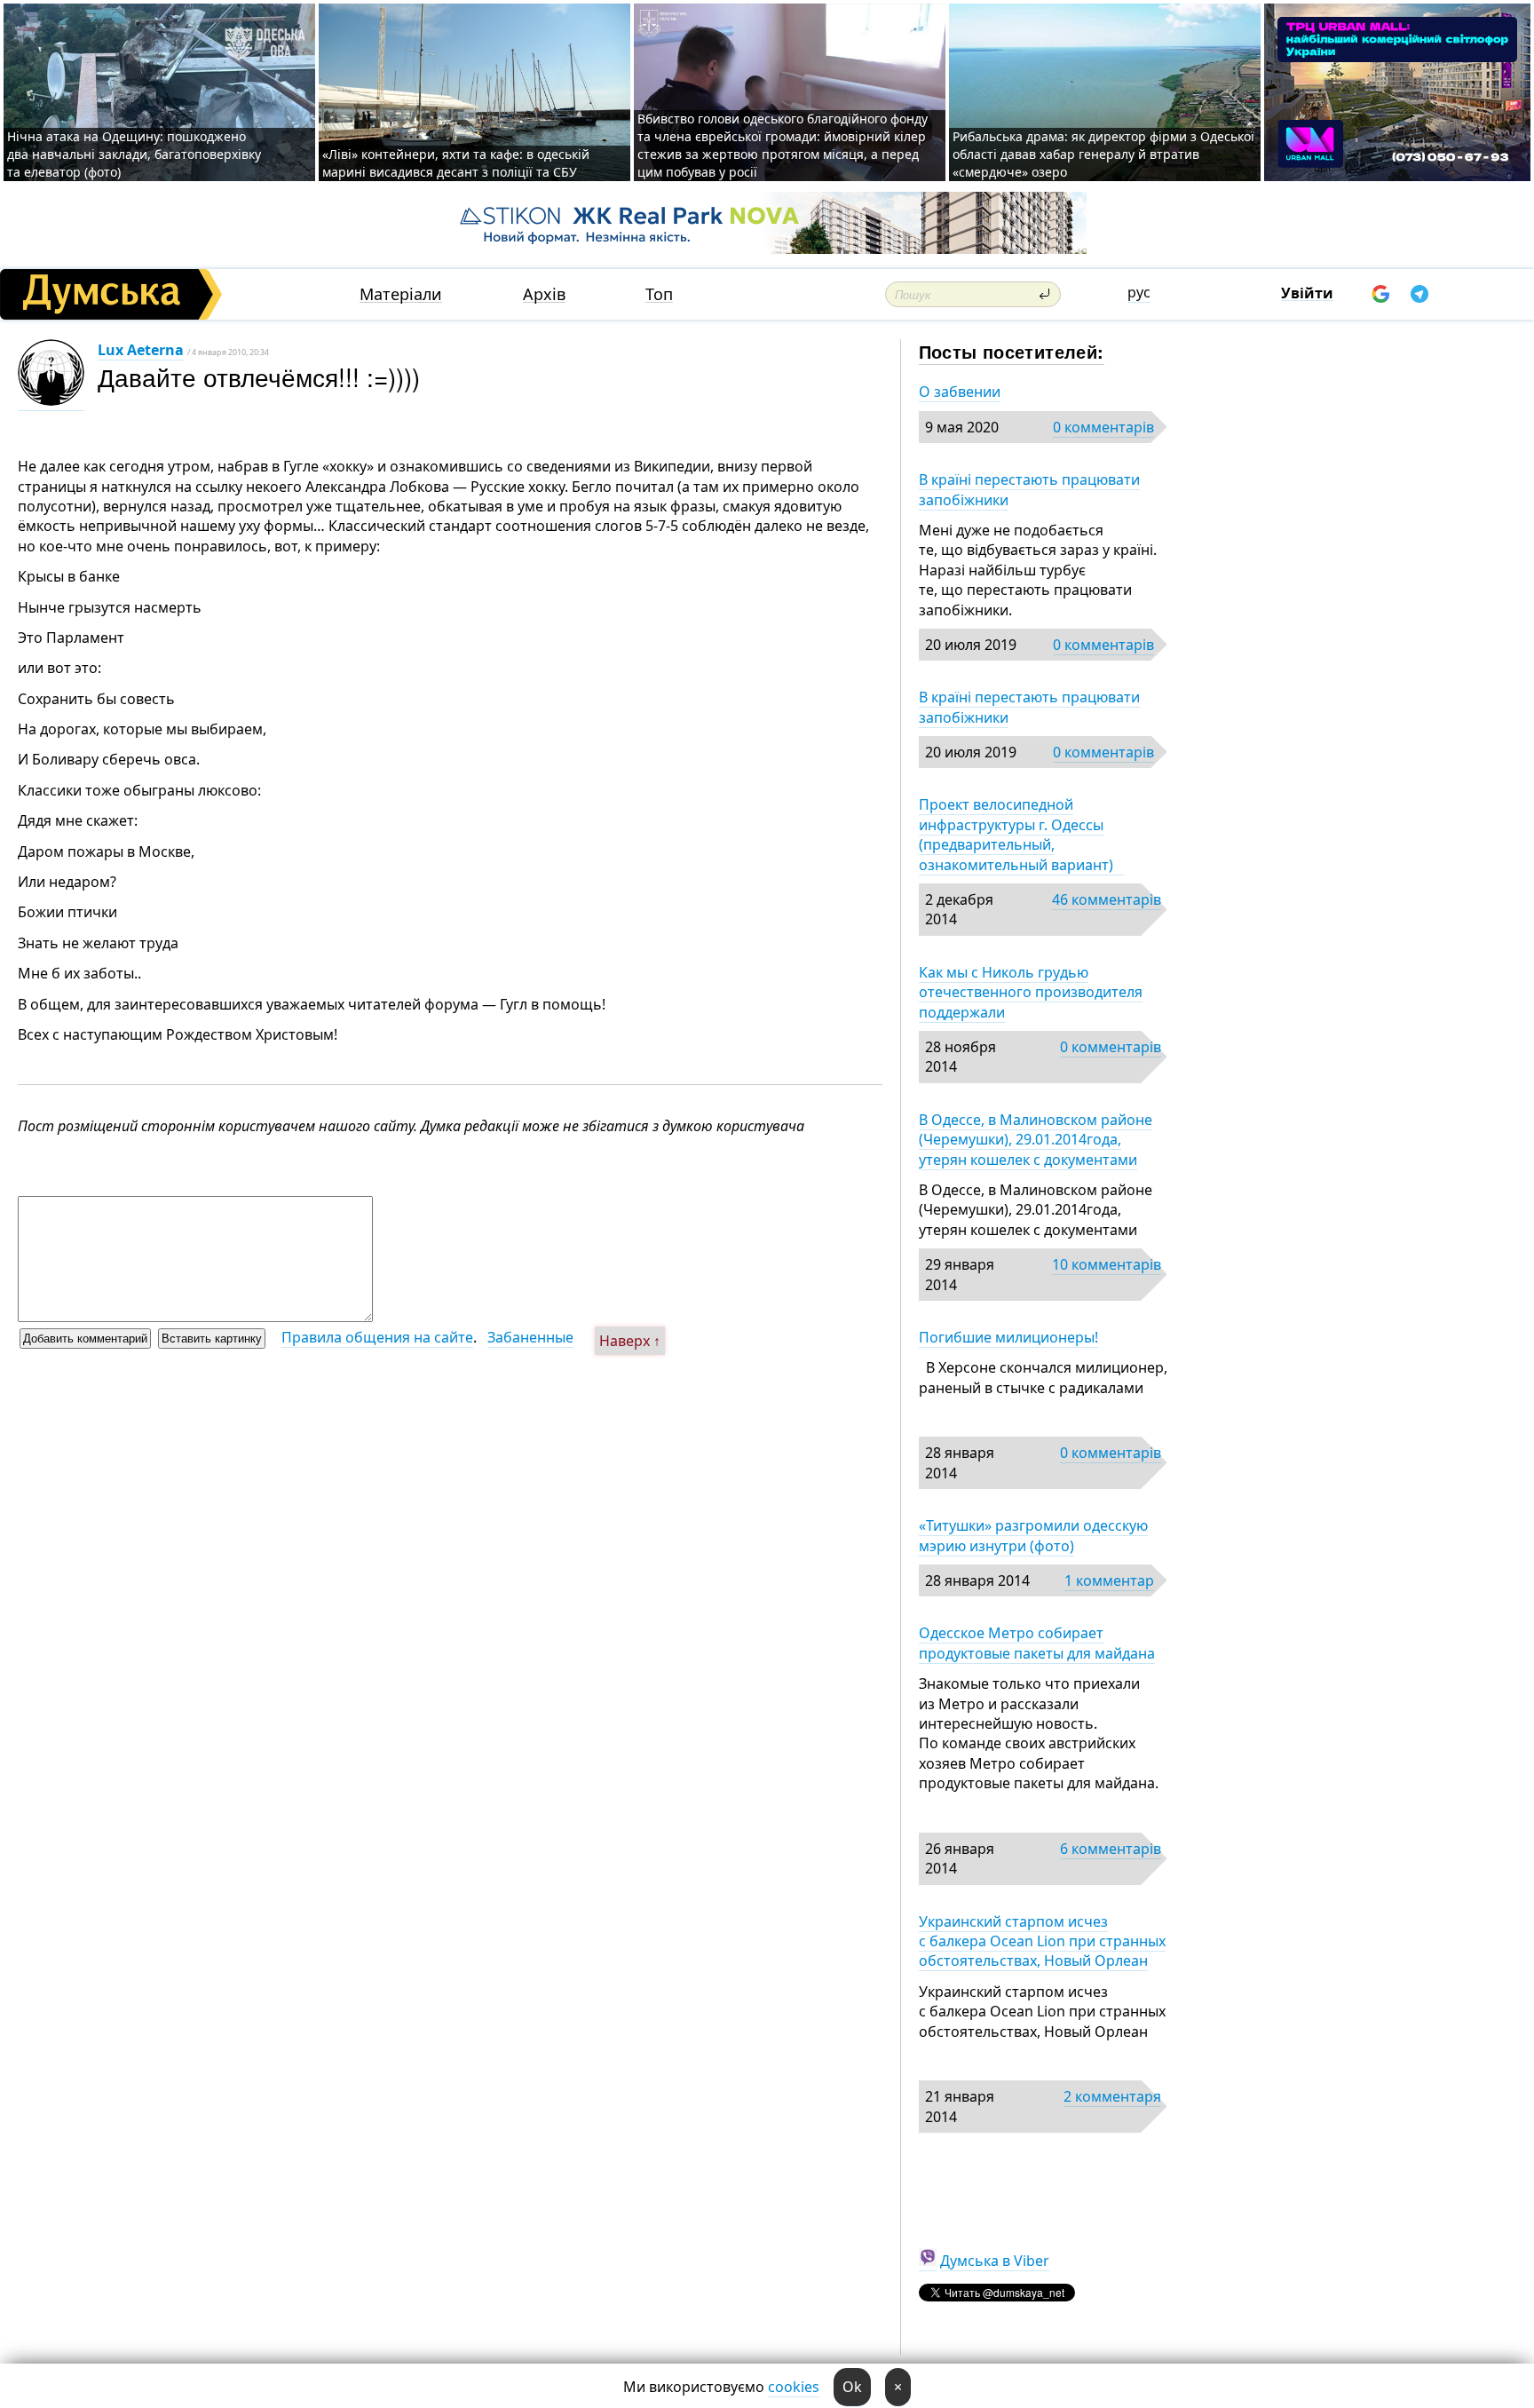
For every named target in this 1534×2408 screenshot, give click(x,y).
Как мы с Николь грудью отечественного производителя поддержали (1031, 992)
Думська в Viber (995, 2261)
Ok (852, 2387)
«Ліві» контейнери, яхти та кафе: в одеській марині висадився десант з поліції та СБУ (456, 163)
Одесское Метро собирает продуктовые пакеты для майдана (1037, 1643)
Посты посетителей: (1012, 351)
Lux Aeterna (141, 350)
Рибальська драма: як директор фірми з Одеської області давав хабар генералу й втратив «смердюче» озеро (1103, 154)
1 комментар (1109, 1580)
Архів (544, 294)
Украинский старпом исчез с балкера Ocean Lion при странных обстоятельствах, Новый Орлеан (1042, 1941)
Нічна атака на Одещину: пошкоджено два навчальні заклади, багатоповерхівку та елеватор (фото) (134, 154)
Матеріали (401, 294)
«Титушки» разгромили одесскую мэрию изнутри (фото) (1033, 1535)
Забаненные (530, 1337)
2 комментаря (1112, 2096)
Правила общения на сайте (377, 1337)
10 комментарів (1107, 1264)
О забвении (960, 392)
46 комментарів (1107, 899)
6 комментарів (1111, 1849)
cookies (794, 2387)
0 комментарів (1103, 427)
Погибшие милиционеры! (1008, 1337)
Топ (659, 294)
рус (1139, 292)
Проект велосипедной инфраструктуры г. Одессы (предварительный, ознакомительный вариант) (1021, 834)
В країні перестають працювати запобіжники (1029, 489)
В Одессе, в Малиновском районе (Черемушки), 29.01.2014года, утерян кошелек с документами (1036, 1140)
